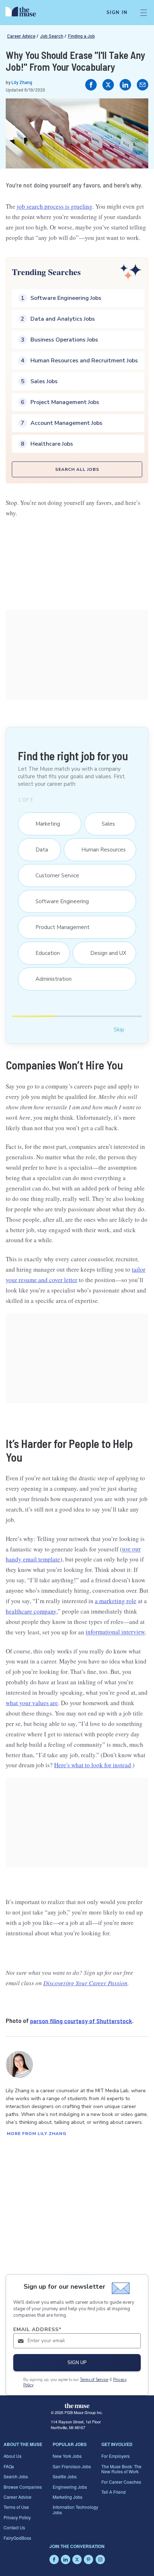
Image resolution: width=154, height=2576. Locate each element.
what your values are (32, 1703)
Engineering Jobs (70, 2487)
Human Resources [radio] (100, 850)
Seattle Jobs (65, 2476)
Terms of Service (94, 2380)
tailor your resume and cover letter (76, 1275)
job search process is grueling (55, 206)
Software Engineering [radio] (59, 901)
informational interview (115, 1632)
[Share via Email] (143, 85)
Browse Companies (23, 2487)
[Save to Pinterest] (135, 111)
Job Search (52, 36)
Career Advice (21, 36)
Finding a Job (81, 36)
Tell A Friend (114, 2492)
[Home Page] (25, 13)
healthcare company (31, 1611)
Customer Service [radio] (54, 876)
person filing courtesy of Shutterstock (81, 2020)
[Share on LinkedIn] (125, 85)
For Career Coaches (121, 2482)
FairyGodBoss (17, 2538)
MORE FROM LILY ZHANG (37, 2134)
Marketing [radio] (44, 824)
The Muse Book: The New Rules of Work (121, 2469)
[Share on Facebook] (91, 85)
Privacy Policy (17, 2517)
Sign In (117, 13)
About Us (13, 2456)
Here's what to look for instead (93, 1765)
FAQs (9, 2466)
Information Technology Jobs (75, 2509)
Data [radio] (38, 850)
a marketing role (116, 1601)
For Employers (115, 2456)
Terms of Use (16, 2507)
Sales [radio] (105, 824)
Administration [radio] (50, 979)
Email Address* (37, 2329)
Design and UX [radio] (104, 953)
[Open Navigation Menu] (144, 13)
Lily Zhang (22, 82)
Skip (119, 1029)
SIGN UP (77, 2363)
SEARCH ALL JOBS (77, 469)
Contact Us (14, 2527)
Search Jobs (16, 2476)
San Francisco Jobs (72, 2466)
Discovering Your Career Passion (85, 1983)
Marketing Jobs (68, 2497)
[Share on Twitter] (108, 85)
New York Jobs (67, 2456)
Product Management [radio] (59, 927)
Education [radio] (44, 953)
